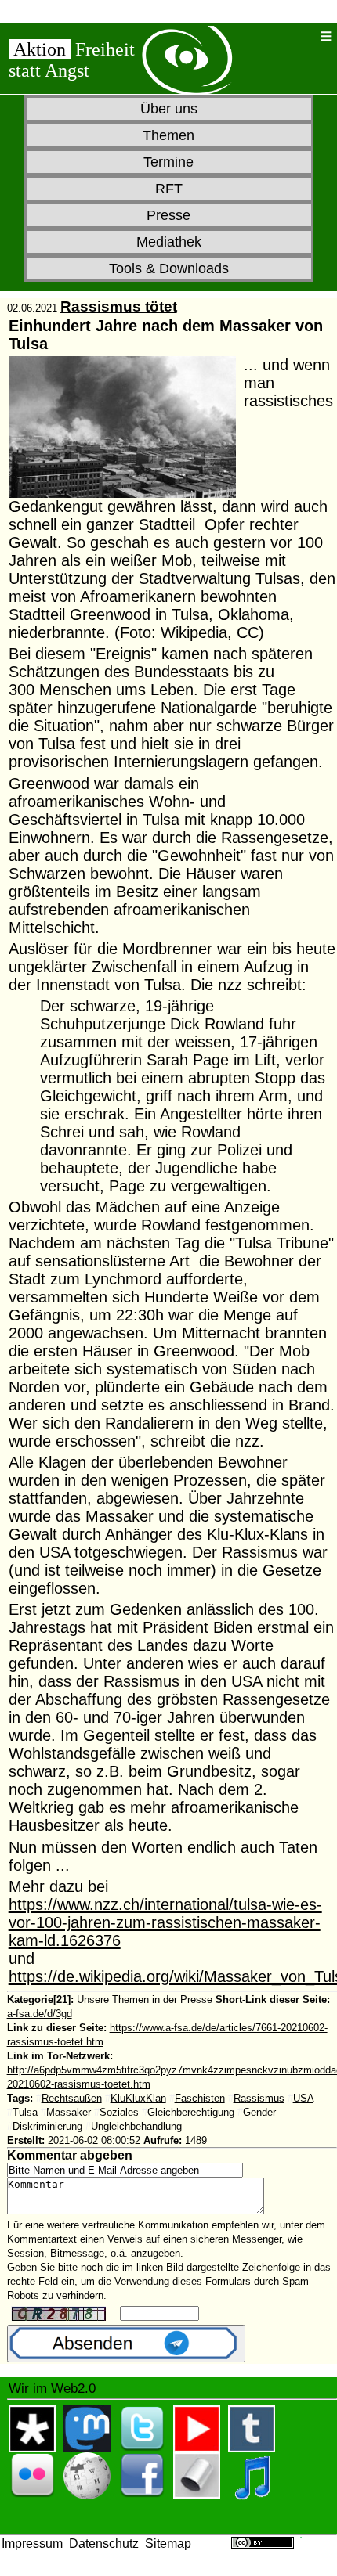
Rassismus (259, 2098)
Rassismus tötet (119, 306)
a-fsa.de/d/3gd (40, 2014)
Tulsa (25, 2112)
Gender (259, 2112)
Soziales (119, 2112)
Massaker (69, 2112)
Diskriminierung (47, 2126)
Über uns (169, 109)
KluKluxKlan (138, 2098)
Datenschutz (104, 2544)
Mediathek (169, 242)
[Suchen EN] (303, 36)
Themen (168, 135)
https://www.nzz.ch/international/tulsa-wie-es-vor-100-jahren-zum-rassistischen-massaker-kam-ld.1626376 (165, 1922)
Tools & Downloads (169, 268)
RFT (169, 189)
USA (303, 2098)
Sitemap (168, 2544)
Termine (168, 162)
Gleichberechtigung (191, 2112)
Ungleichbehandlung (136, 2126)
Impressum (32, 2544)
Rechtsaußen (72, 2098)
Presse (168, 215)
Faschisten (200, 2098)
